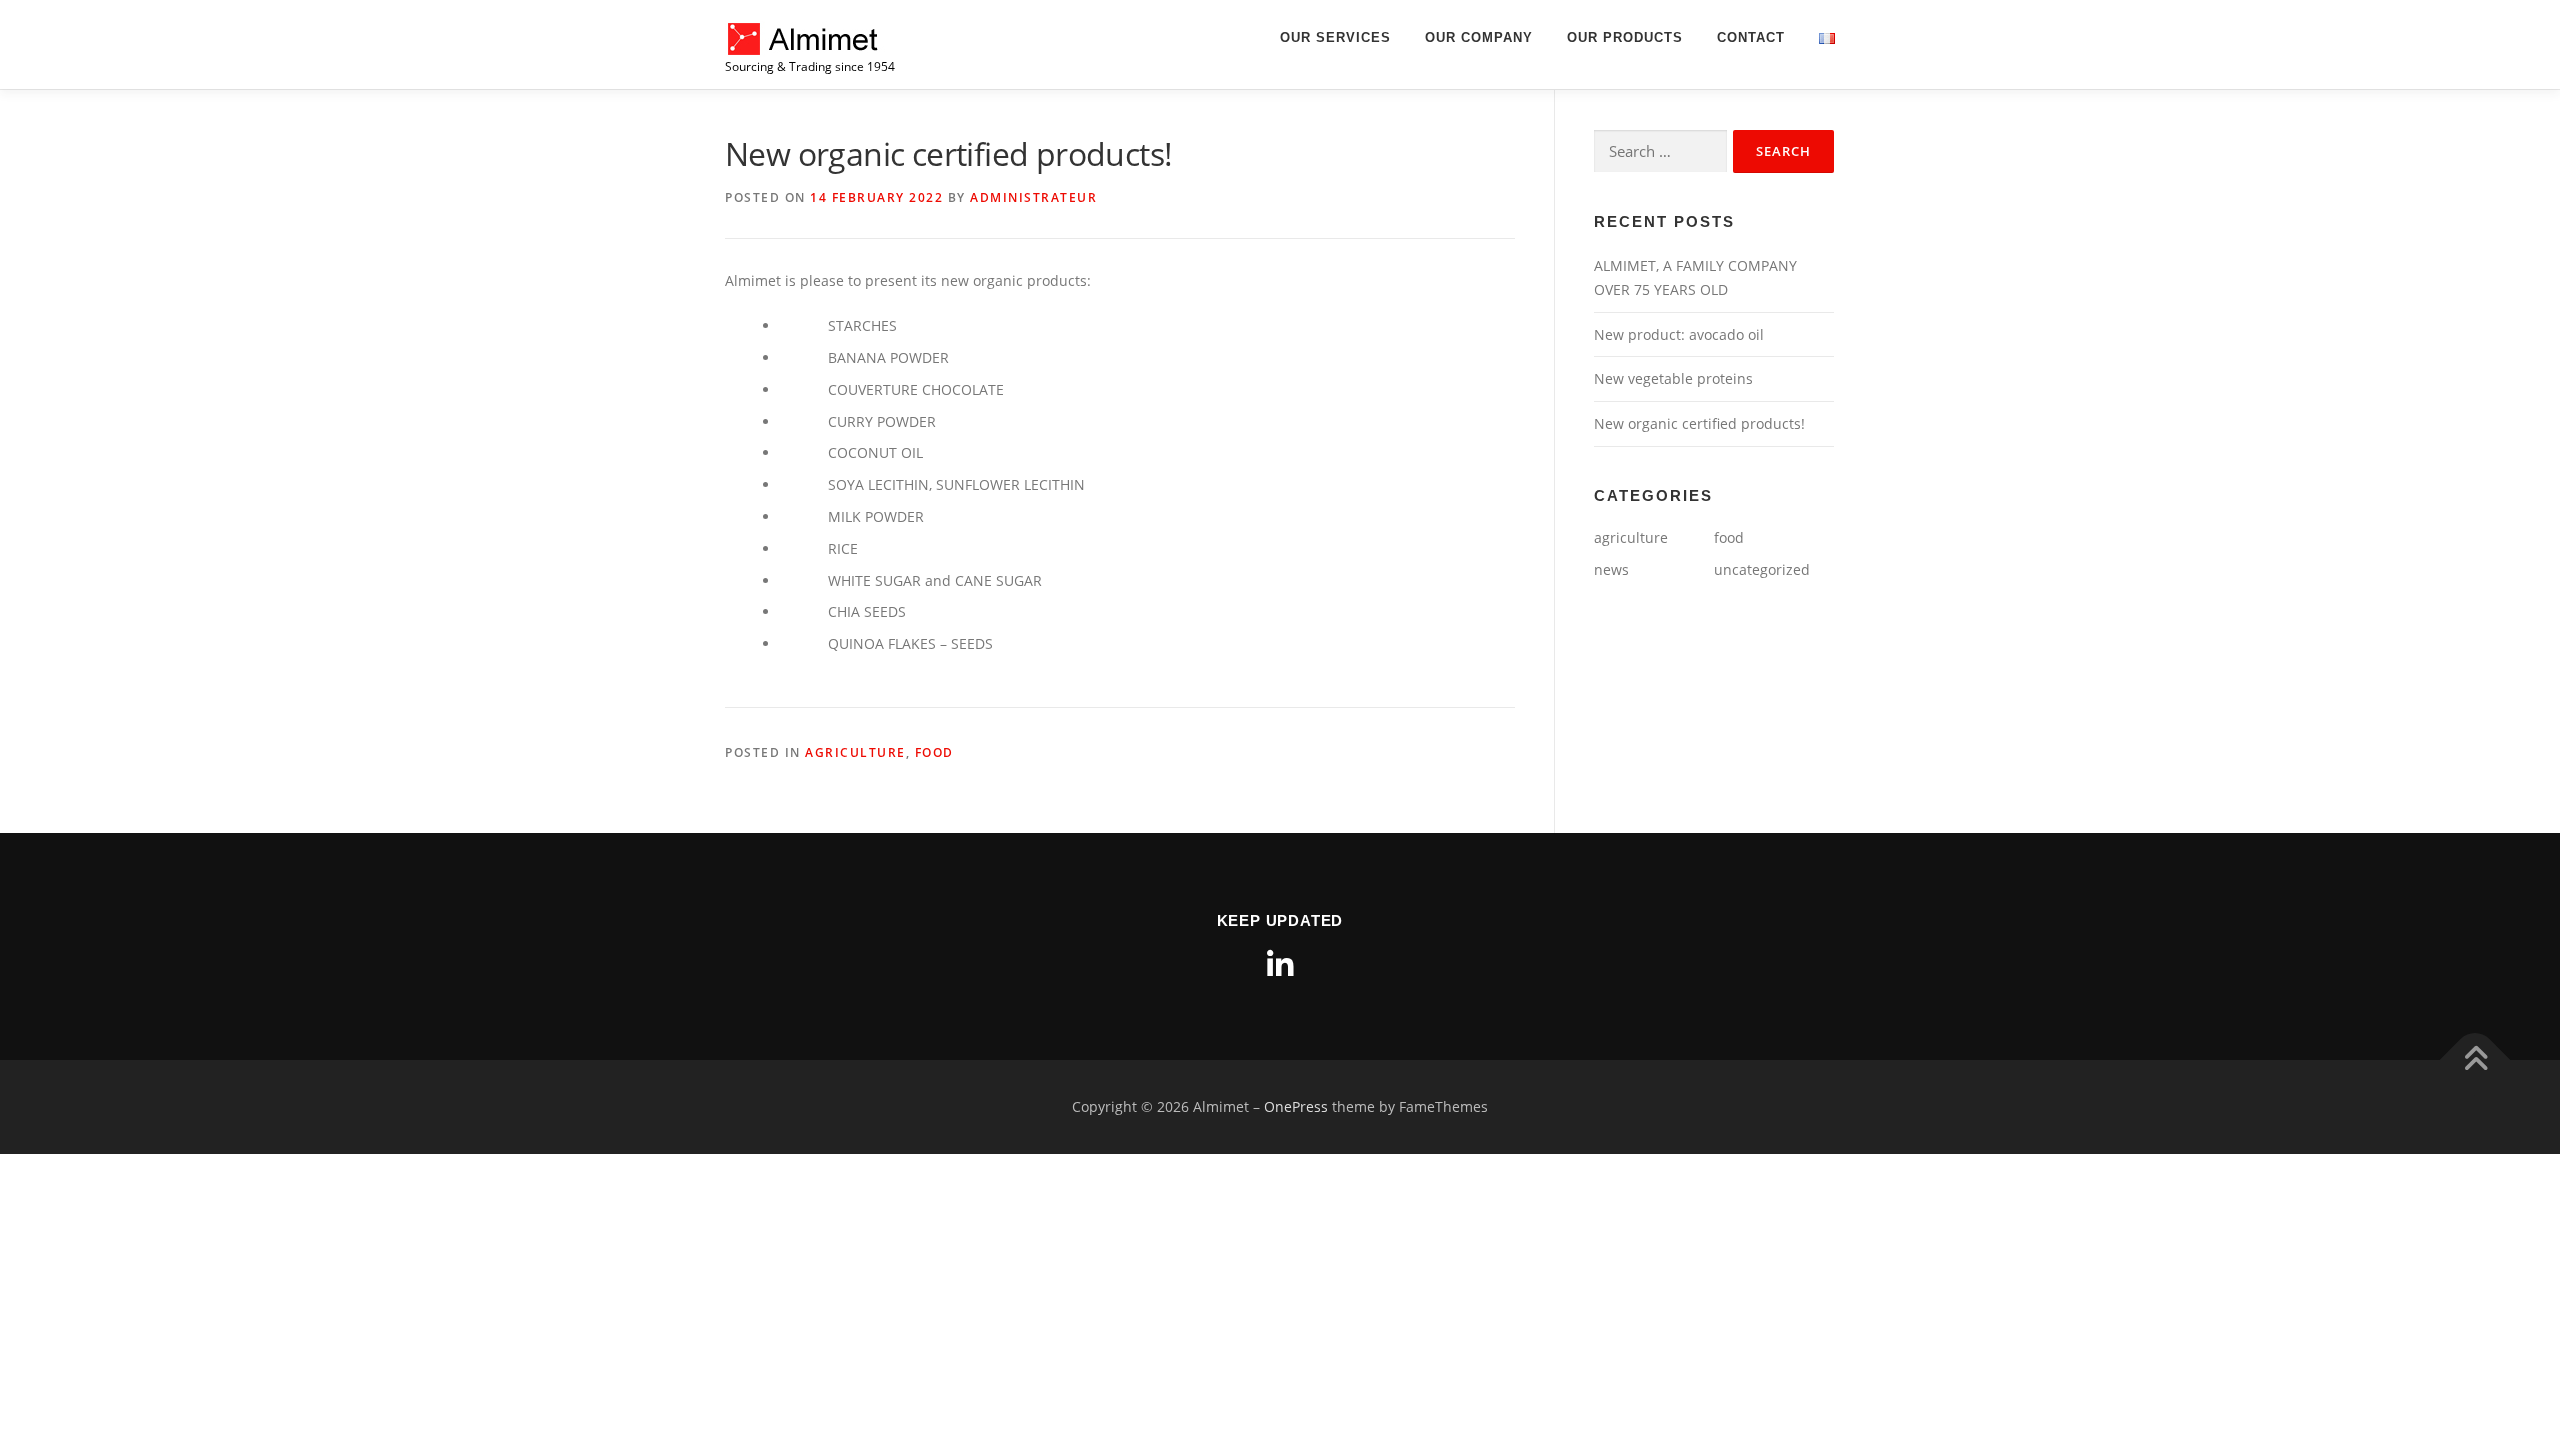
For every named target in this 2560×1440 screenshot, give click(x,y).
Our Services (1335, 37)
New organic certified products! (1699, 423)
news (1611, 569)
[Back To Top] (2475, 1059)
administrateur (1033, 197)
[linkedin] (1280, 965)
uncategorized (1762, 569)
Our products (1625, 37)
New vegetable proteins (1673, 378)
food (934, 752)
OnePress (1296, 1106)
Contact (1751, 37)
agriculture (855, 752)
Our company (1479, 37)
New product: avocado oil (1679, 334)
